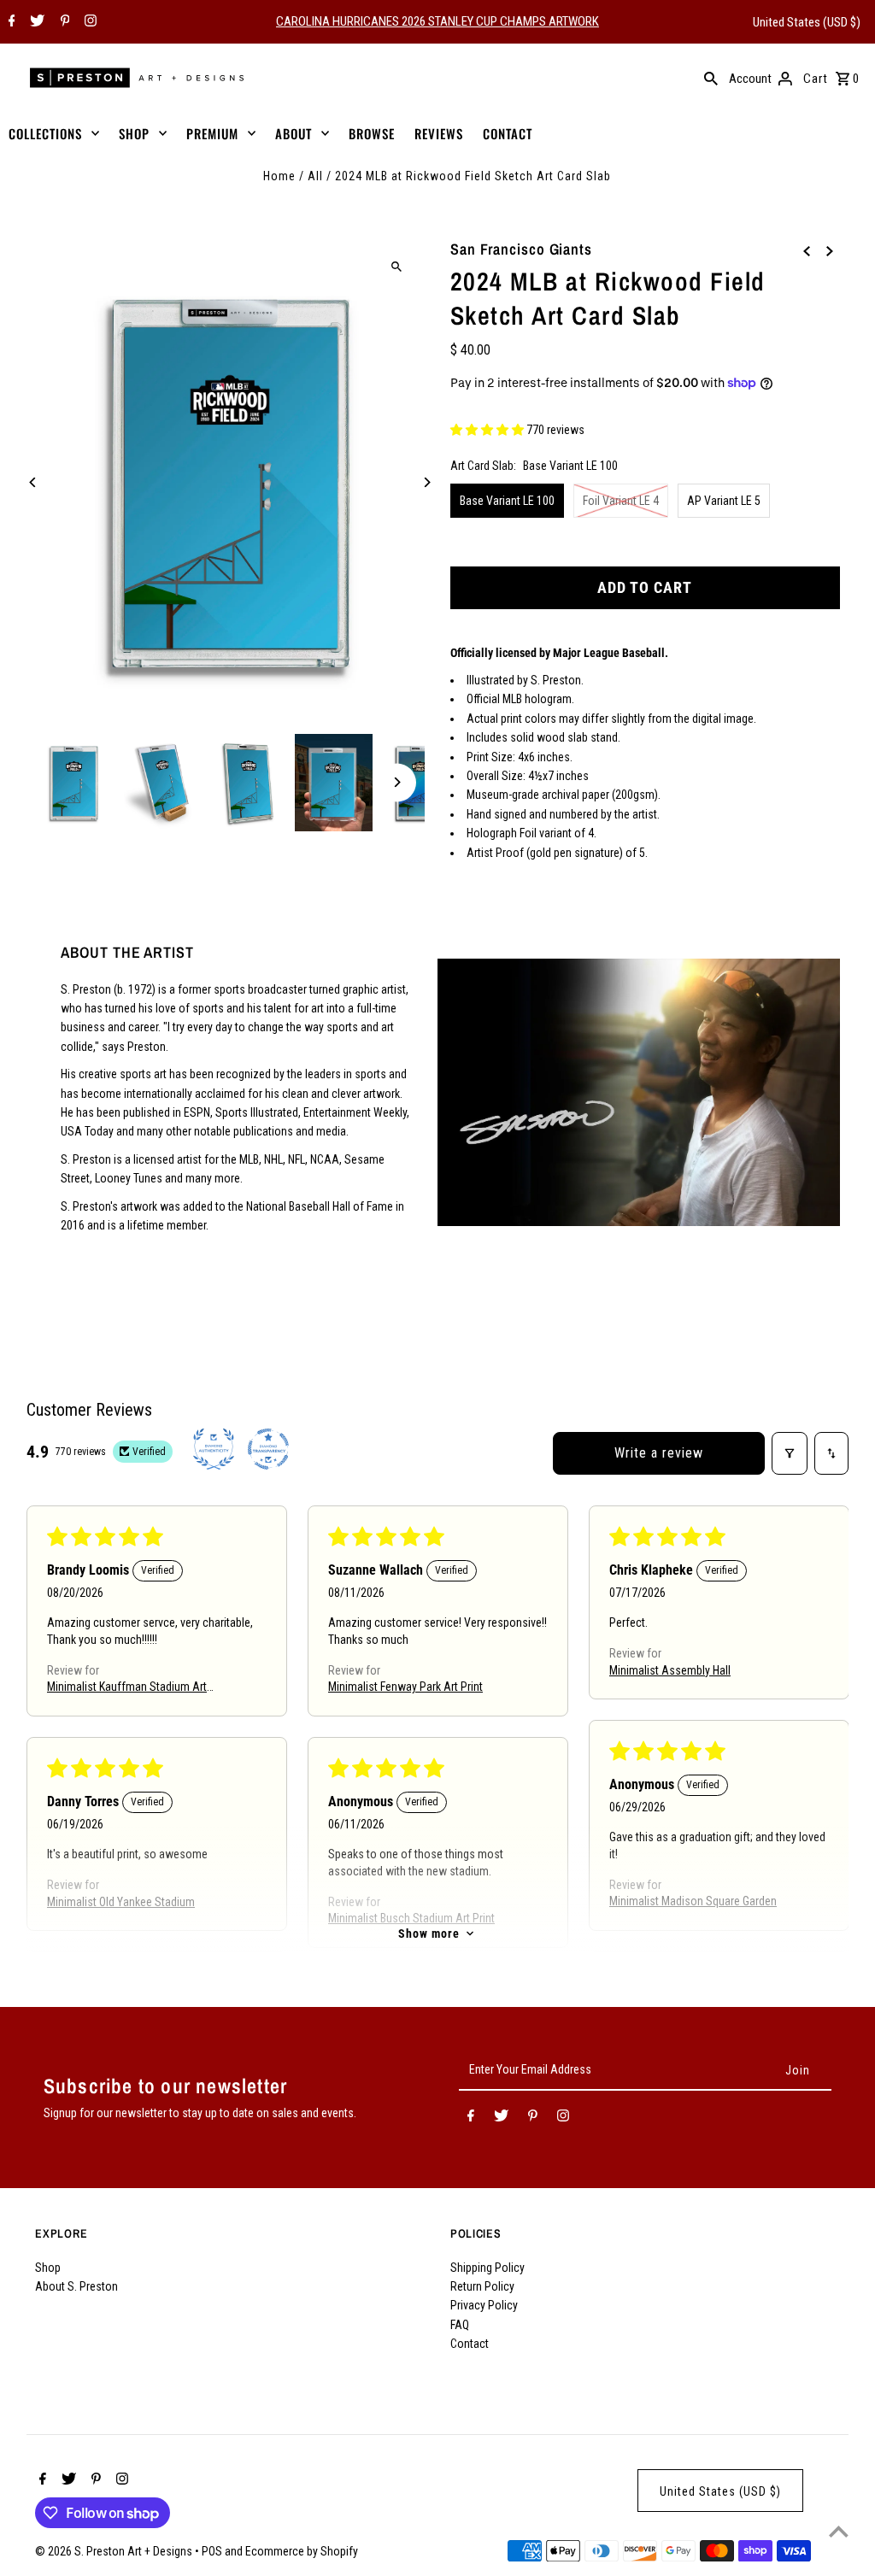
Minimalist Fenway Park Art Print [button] (405, 1687)
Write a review (659, 1453)
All (315, 176)
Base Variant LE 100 (507, 501)
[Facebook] (10, 22)
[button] (488, 430)
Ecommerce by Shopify (302, 2551)
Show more (429, 1933)
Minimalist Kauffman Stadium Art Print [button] (127, 1689)
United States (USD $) (807, 22)
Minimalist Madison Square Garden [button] (693, 1902)
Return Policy (482, 2286)
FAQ (460, 2325)
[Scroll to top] (839, 2531)
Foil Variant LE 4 (621, 501)
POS (212, 2551)
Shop (48, 2268)
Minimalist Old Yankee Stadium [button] (121, 1902)
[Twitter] (35, 22)
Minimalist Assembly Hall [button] (670, 1670)
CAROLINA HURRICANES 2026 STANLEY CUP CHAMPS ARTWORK (437, 21)
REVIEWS (439, 133)
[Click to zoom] (397, 266)
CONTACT (508, 133)
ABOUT (294, 133)
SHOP (134, 133)
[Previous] (33, 482)
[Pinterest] (63, 22)
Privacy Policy (484, 2305)
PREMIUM (212, 133)
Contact (470, 2344)
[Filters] (790, 1453)
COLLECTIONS (45, 133)
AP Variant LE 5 (724, 501)
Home (279, 176)
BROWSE (372, 133)
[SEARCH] (711, 78)
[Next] (427, 482)
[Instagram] (88, 22)
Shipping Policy (487, 2268)
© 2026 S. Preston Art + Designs (115, 2551)
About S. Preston (76, 2286)
